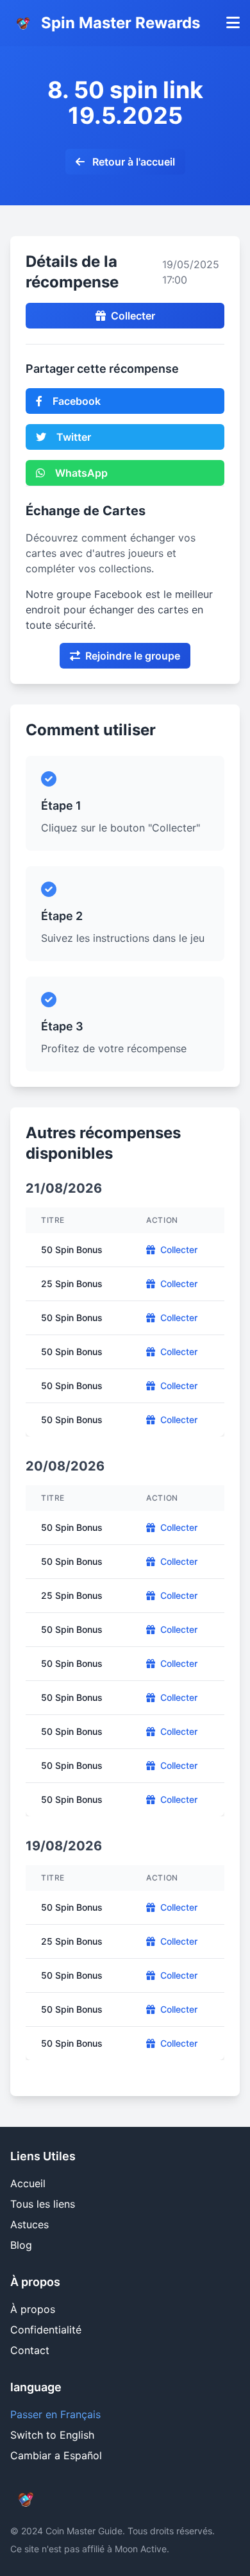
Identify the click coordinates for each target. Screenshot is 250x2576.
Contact (30, 2350)
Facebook (77, 401)
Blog (21, 2245)
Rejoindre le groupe (133, 656)
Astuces (29, 2224)
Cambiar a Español (56, 2455)
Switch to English (52, 2435)
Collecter (133, 316)
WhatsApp (81, 473)
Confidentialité (46, 2330)
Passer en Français (55, 2414)
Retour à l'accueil (132, 162)
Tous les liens (43, 2204)
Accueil (28, 2183)
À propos (33, 2309)
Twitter (74, 437)
